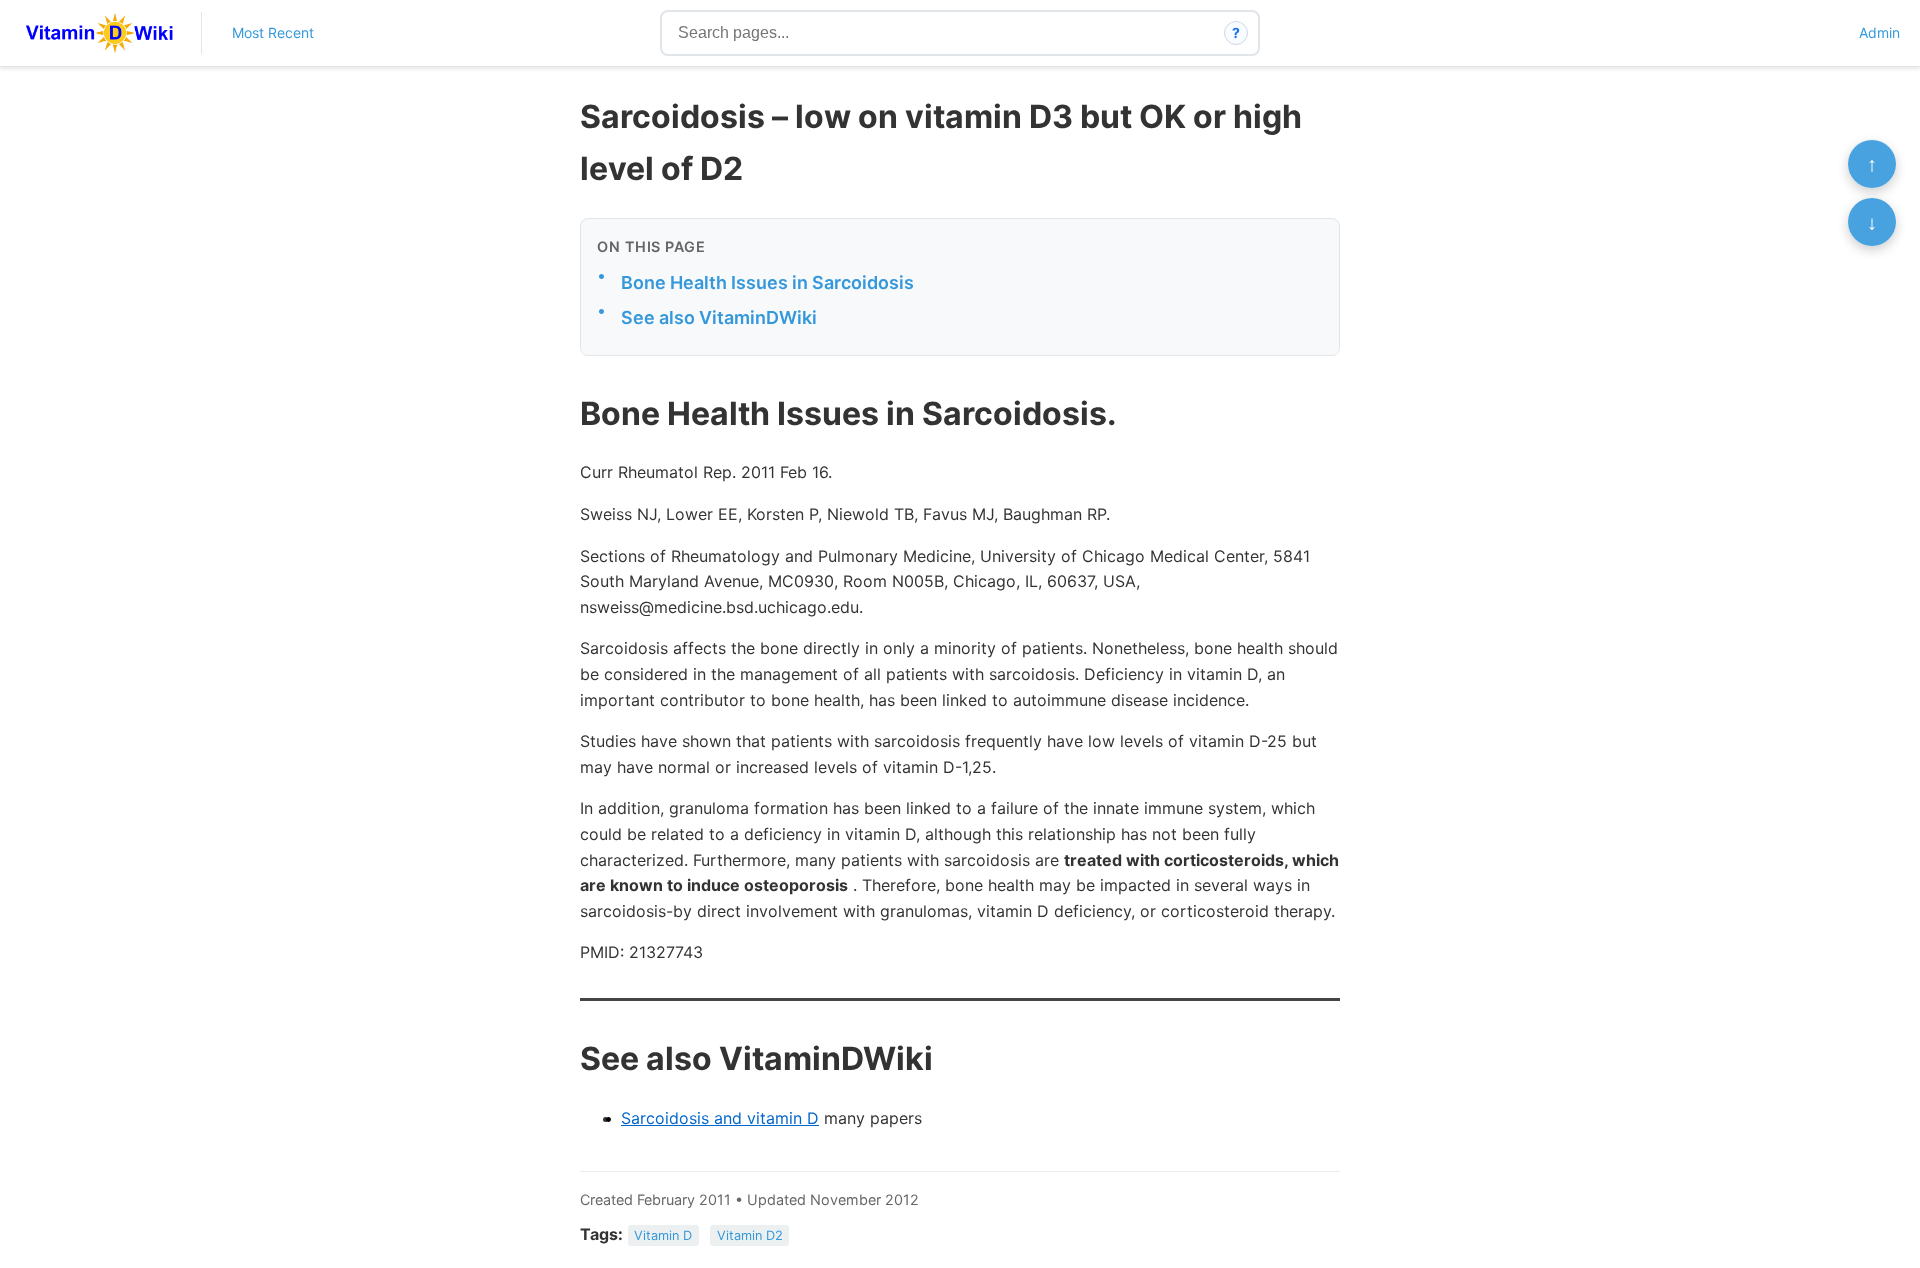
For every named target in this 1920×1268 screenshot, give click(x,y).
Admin (1879, 32)
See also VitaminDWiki (719, 317)
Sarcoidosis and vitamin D (720, 1118)
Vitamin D (663, 1235)
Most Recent (273, 32)
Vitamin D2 (750, 1235)
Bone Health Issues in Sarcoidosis (767, 282)
